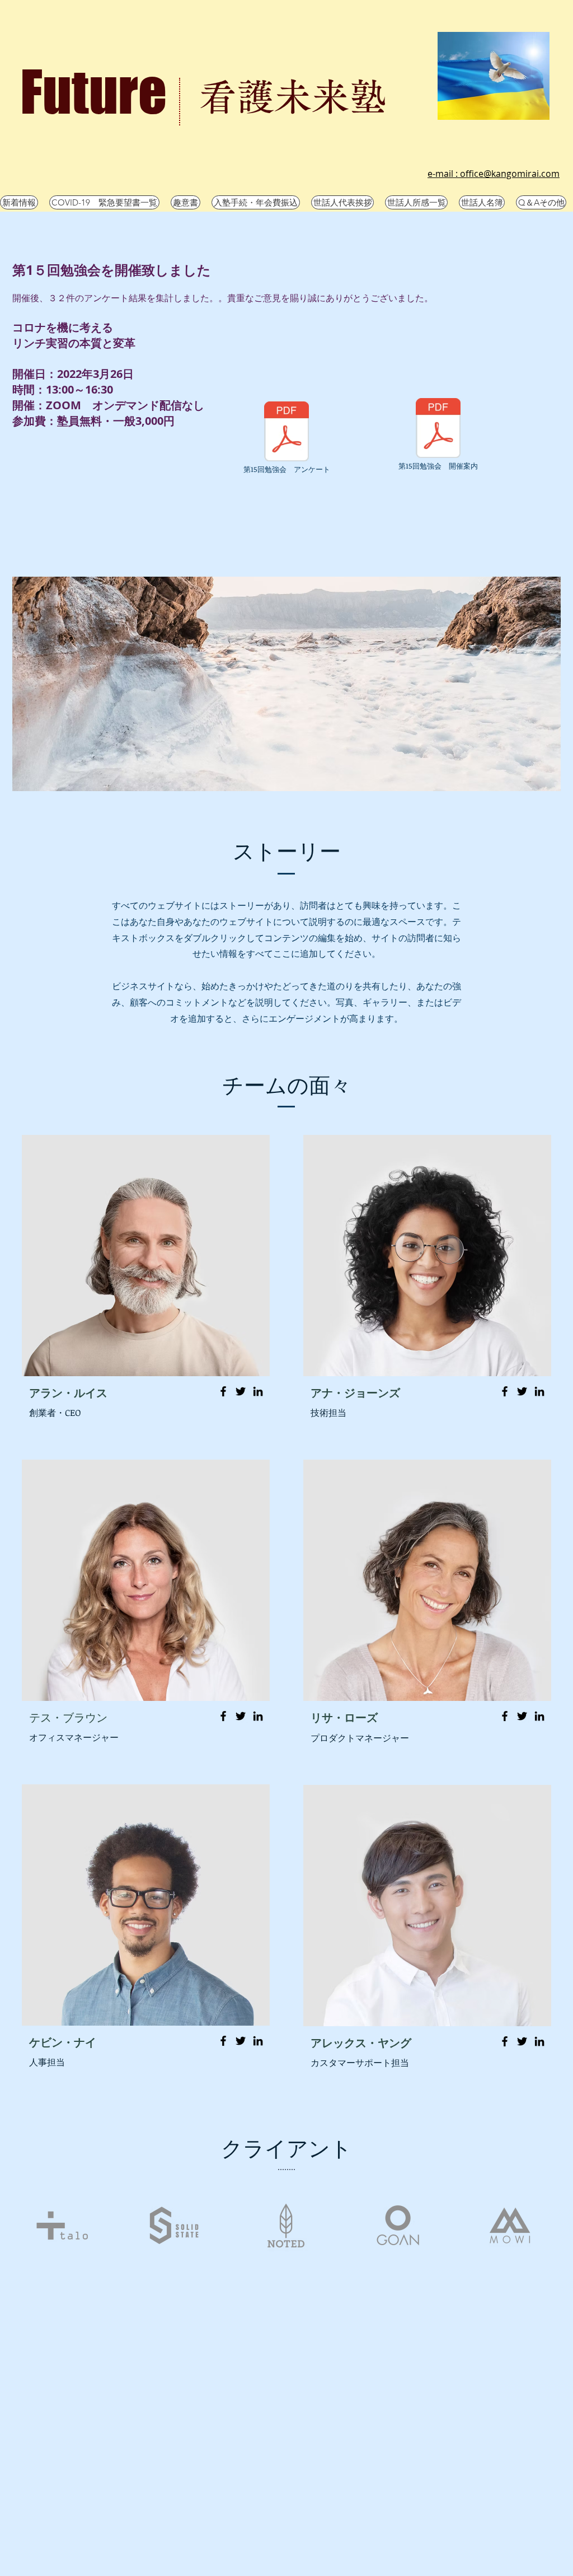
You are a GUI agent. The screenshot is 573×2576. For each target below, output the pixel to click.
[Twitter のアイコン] (241, 1391)
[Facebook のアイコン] (223, 1391)
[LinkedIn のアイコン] (258, 1391)
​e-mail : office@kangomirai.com (494, 174)
